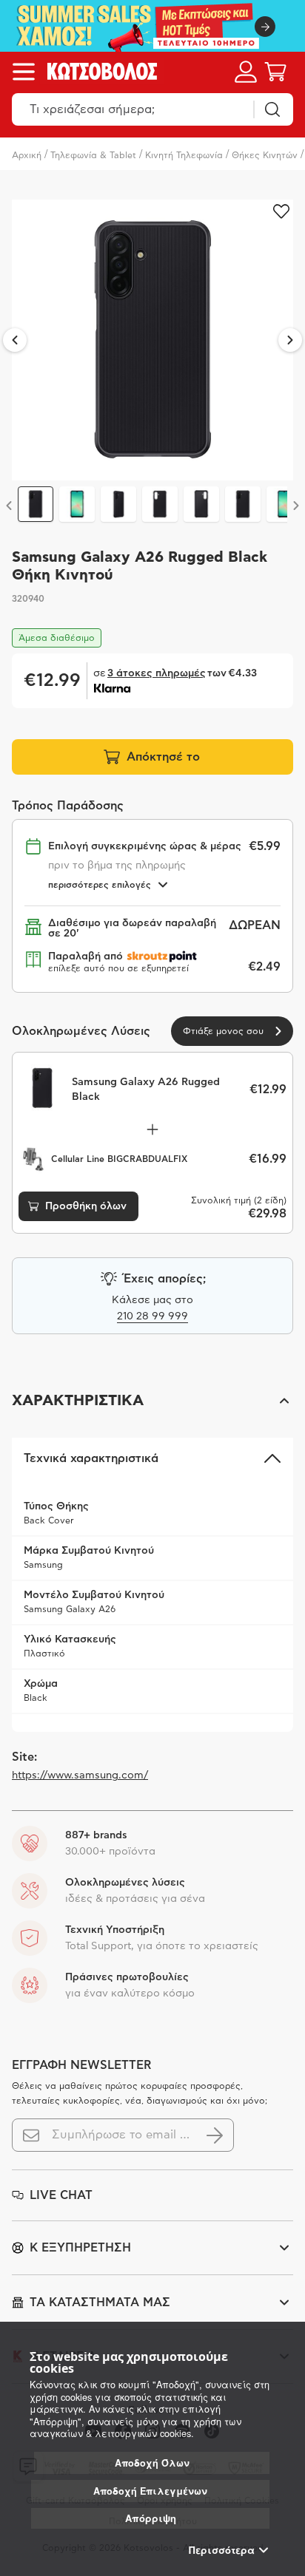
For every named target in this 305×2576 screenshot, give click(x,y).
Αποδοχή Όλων (152, 2463)
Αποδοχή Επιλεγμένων (150, 2491)
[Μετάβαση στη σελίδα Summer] (152, 26)
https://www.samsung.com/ (80, 1775)
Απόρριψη (151, 2518)
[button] (152, 1401)
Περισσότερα (222, 2550)
